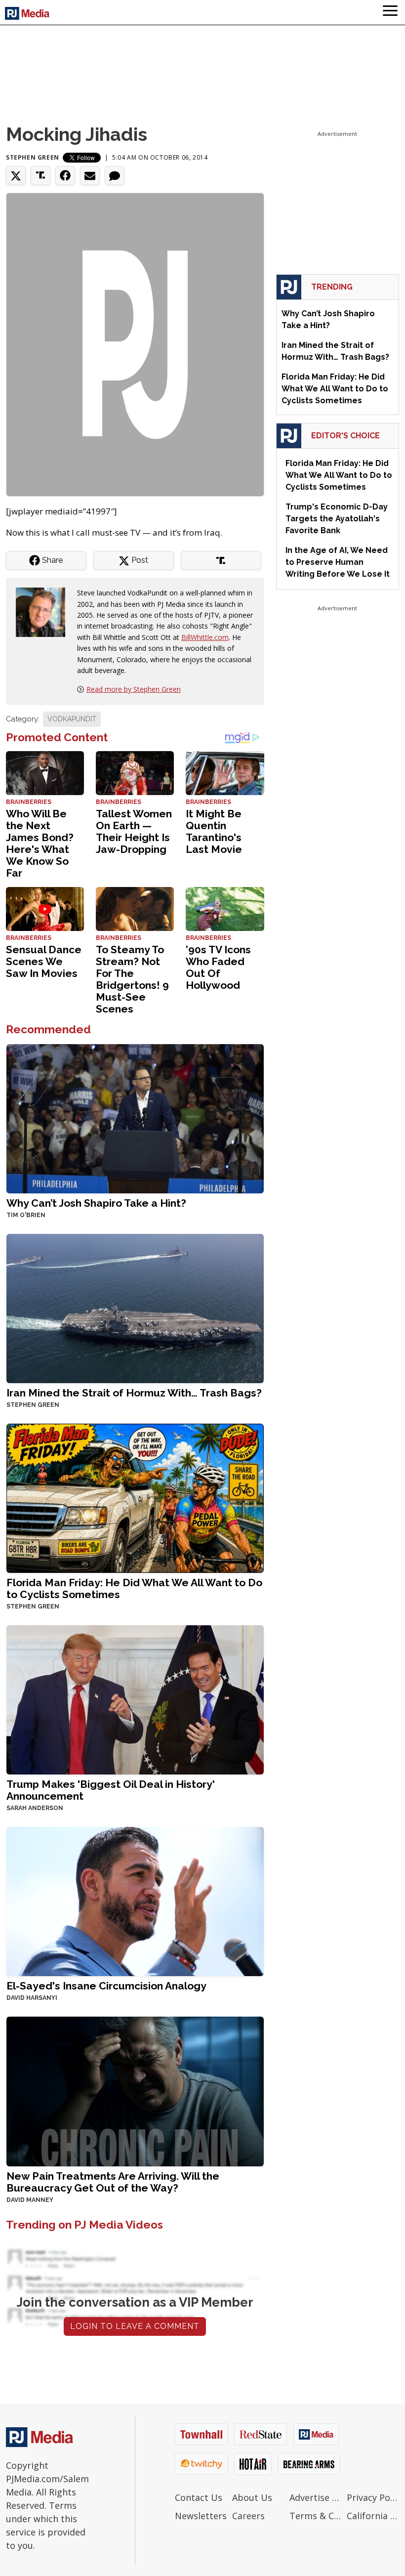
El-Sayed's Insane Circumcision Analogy (106, 1986)
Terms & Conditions (316, 2516)
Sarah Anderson (35, 1808)
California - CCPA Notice (373, 2516)
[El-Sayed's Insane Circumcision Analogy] (135, 1901)
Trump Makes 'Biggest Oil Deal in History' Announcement (111, 1790)
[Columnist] (44, 612)
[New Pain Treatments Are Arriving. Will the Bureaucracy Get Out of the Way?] (135, 2090)
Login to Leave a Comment (135, 2326)
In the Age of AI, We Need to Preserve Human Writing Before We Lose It (338, 562)
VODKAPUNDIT (72, 719)
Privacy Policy (373, 2497)
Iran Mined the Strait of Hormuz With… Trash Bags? (134, 1393)
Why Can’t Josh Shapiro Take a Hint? (96, 1203)
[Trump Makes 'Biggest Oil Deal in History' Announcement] (135, 1699)
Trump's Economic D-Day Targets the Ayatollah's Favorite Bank (337, 519)
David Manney (30, 2200)
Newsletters (201, 2516)
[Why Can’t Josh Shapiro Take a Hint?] (135, 1118)
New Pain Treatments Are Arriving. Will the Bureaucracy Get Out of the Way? (113, 2182)
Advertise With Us (316, 2497)
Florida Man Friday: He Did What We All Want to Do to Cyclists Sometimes (134, 1588)
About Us (252, 2497)
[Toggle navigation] (390, 12)
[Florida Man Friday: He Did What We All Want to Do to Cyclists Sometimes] (135, 1498)
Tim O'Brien (26, 1215)
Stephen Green (33, 157)
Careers (248, 2516)
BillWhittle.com (205, 637)
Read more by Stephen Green (134, 689)
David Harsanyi (32, 1998)
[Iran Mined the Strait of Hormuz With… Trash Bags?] (135, 1308)
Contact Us (199, 2497)
